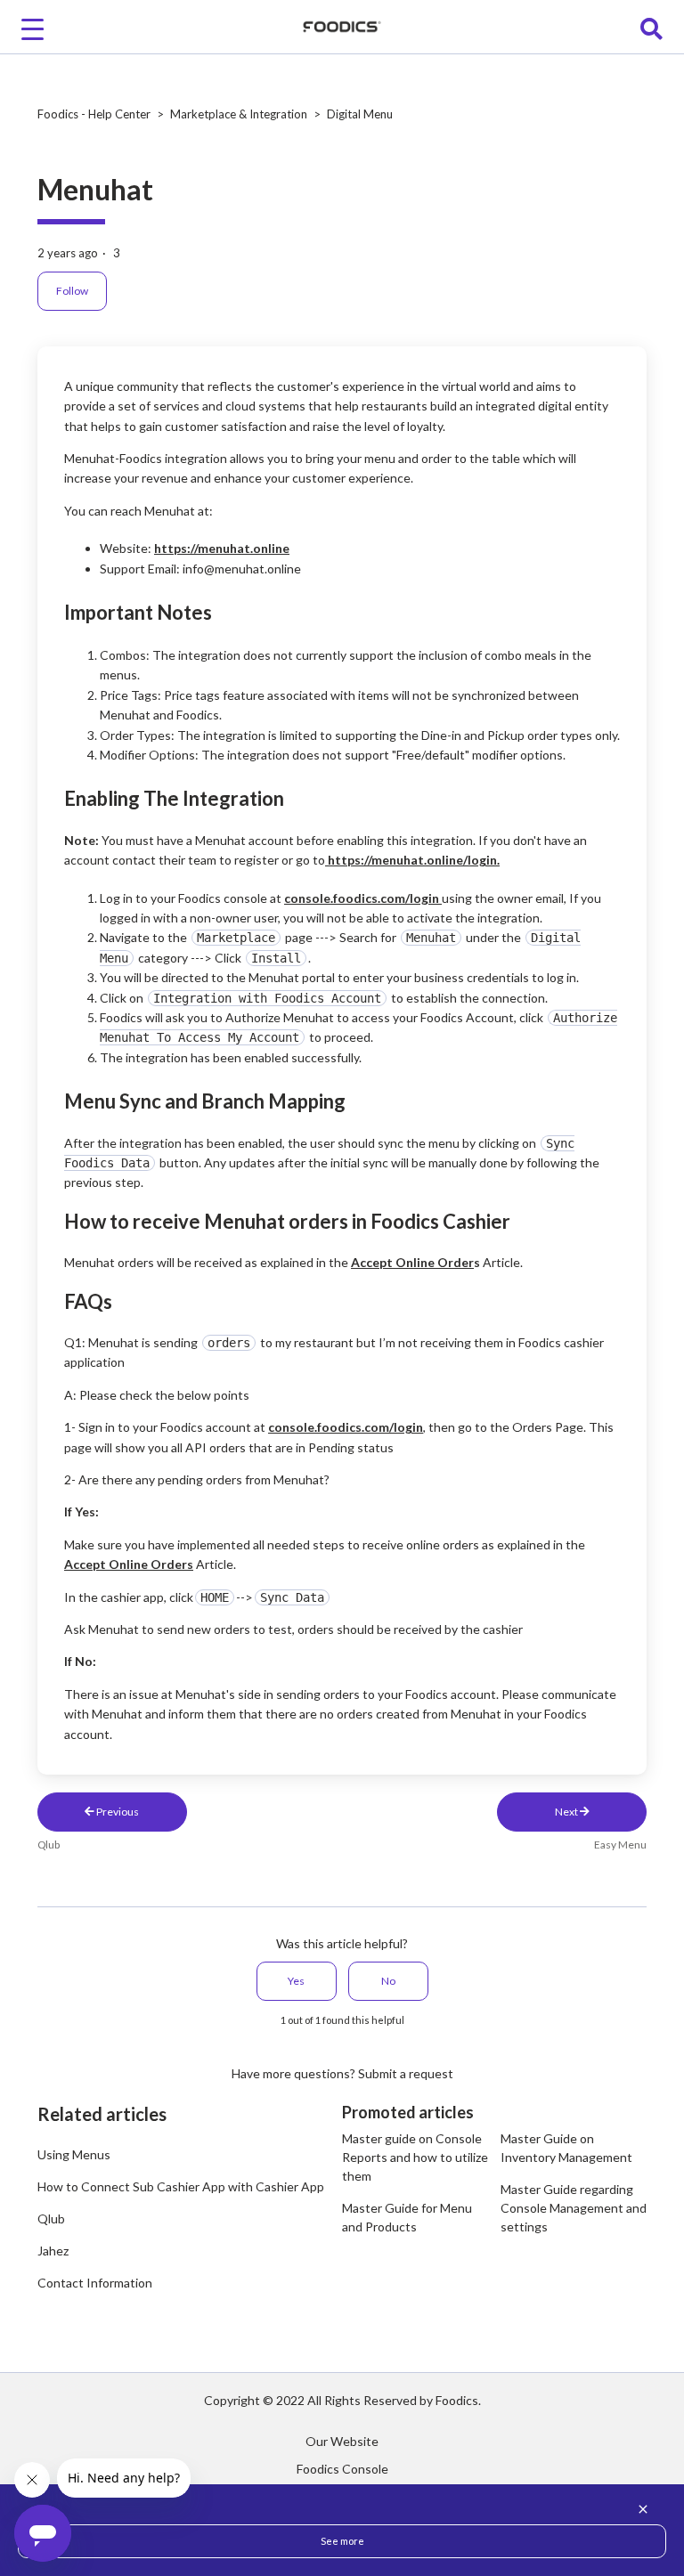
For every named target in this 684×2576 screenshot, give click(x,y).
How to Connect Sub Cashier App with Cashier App (181, 2186)
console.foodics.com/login (362, 898)
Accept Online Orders (129, 1564)
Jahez (53, 2251)
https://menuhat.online (222, 548)
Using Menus (74, 2154)
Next (567, 1812)
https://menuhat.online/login (412, 860)
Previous (117, 1812)
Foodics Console (342, 2469)
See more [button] (342, 2541)
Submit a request (406, 2073)
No (388, 1981)
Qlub (51, 2218)
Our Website (342, 2441)
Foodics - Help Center (94, 114)
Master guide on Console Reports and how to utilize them (415, 2157)
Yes (296, 1981)
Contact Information (95, 2283)
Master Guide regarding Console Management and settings (574, 2208)
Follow (72, 291)
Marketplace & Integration (239, 114)
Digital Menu (360, 114)
